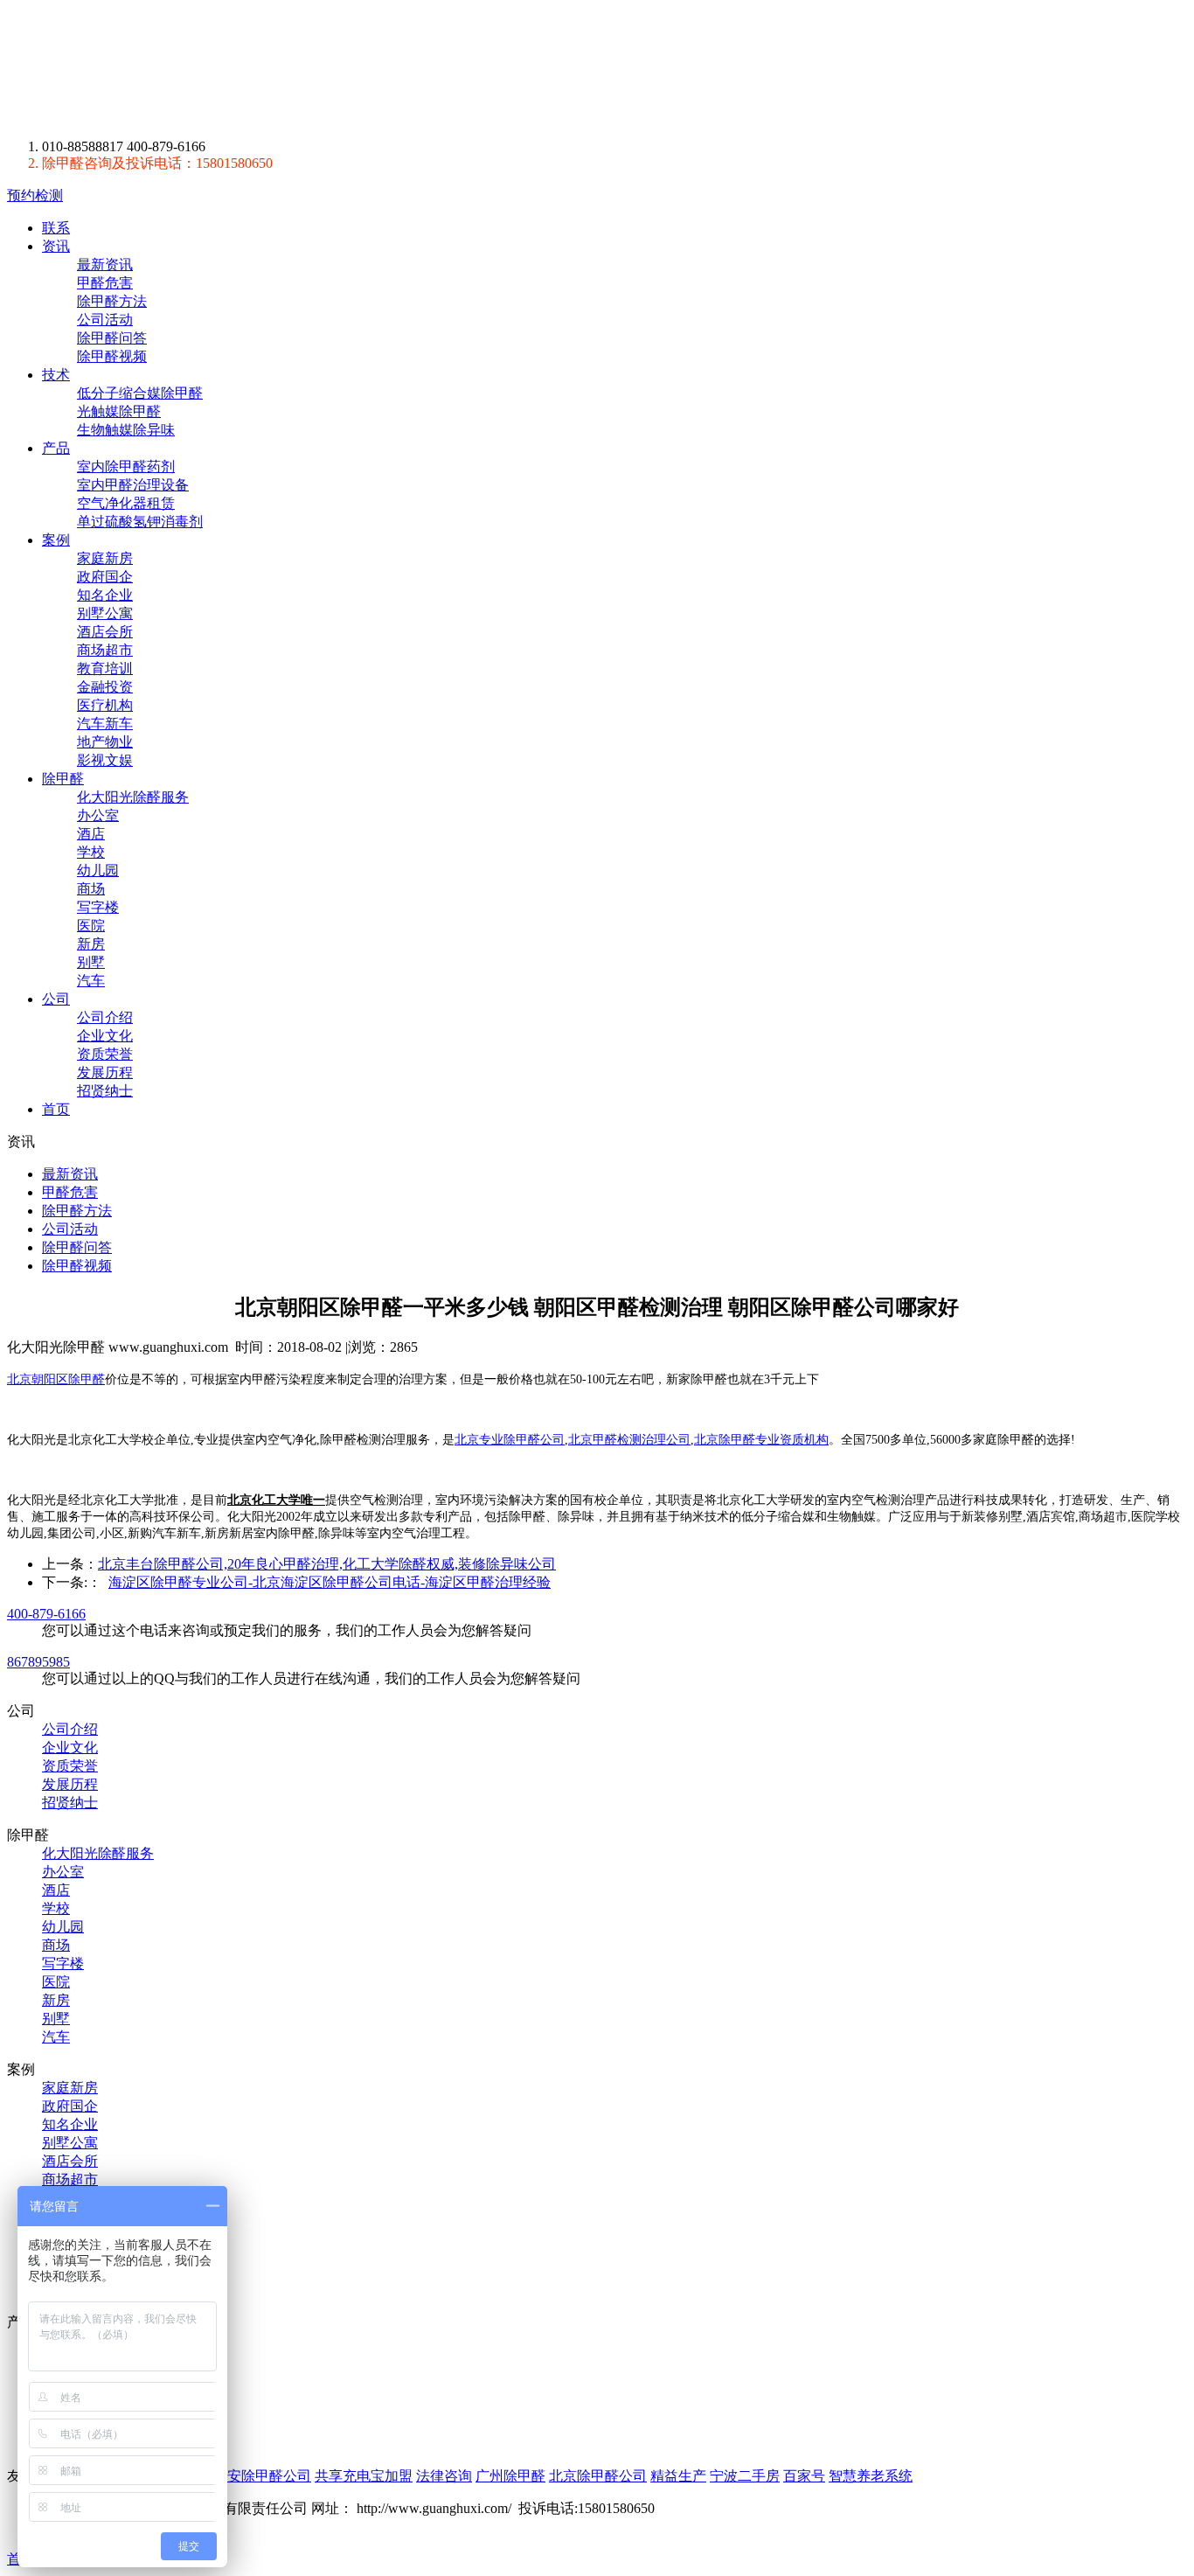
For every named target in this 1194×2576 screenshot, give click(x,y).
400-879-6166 (46, 1614)
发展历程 (105, 1072)
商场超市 (105, 650)
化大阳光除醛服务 (133, 797)
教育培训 (105, 668)
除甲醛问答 (112, 338)
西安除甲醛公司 (262, 2476)
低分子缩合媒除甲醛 (140, 393)
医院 (91, 926)
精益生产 (678, 2476)
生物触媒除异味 (126, 430)
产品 (56, 448)
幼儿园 (98, 870)
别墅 (91, 962)
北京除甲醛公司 (598, 2476)
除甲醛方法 (112, 301)
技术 (56, 375)
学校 (91, 852)
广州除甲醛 (510, 2476)
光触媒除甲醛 (119, 411)
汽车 (91, 981)
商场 (91, 889)
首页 (56, 1109)
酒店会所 (105, 632)
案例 (56, 540)
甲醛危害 (105, 283)
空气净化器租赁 (126, 503)
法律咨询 (444, 2476)
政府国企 (105, 577)
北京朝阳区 (38, 1379)
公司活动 (105, 320)
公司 (56, 999)
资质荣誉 (105, 1054)
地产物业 (105, 742)
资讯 (56, 246)
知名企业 (105, 595)
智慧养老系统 (871, 2476)
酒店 (91, 834)
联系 (56, 228)
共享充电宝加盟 (364, 2476)
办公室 (98, 815)
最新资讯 (105, 265)
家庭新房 (105, 558)
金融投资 (105, 687)
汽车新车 (105, 724)
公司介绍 (105, 1017)
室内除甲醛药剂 (126, 466)
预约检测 (35, 195)
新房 (91, 944)
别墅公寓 (105, 613)
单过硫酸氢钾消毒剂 (140, 522)
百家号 (804, 2476)
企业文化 (105, 1036)
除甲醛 (170, 69)
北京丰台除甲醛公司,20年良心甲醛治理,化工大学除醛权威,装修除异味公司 (327, 1564)
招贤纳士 (105, 1091)
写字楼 (98, 907)
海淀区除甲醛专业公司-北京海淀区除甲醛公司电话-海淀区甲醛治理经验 (330, 1582)
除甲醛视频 (112, 356)
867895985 (38, 1662)
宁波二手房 (745, 2476)
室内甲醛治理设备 (133, 485)
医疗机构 (105, 705)
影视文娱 (105, 760)
